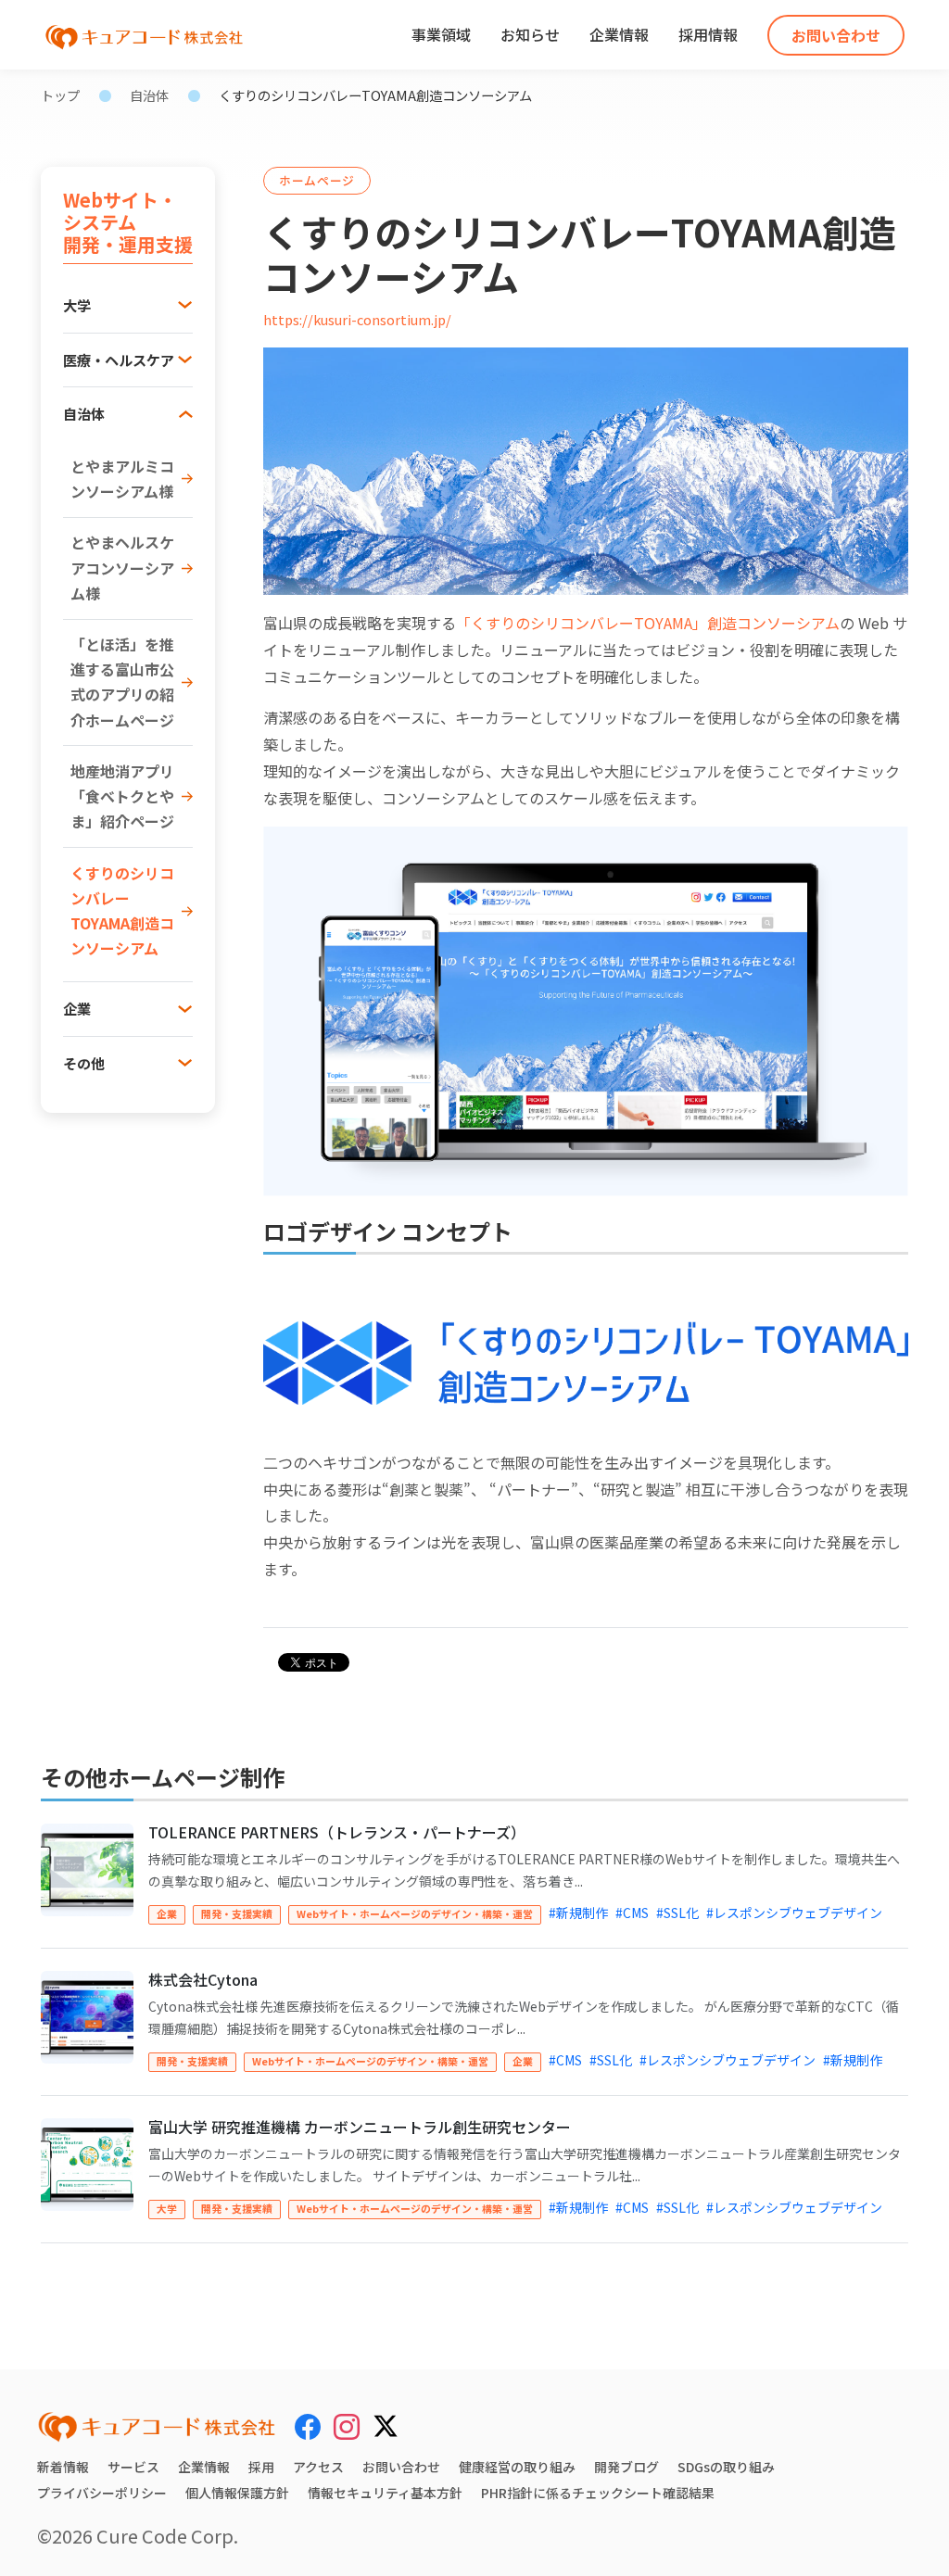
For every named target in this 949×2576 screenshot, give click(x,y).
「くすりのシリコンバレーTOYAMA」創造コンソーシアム (648, 623)
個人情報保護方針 (237, 2493)
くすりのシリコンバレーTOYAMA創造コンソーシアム (122, 911)
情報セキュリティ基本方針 (385, 2493)
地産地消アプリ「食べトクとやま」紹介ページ (122, 796)
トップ (60, 95)
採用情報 (708, 34)
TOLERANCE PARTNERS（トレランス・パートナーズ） (337, 1832)
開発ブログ (626, 2467)
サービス (133, 2467)
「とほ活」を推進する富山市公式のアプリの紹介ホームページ (122, 682)
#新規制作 (578, 1913)
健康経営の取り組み (517, 2467)
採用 (261, 2467)
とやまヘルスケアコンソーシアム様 (122, 567)
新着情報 (63, 2467)
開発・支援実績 (237, 1913)
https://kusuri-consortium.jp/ (357, 319)
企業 (167, 1913)
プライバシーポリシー (102, 2493)
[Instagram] (347, 2426)
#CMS (632, 1913)
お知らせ (530, 34)
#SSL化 (677, 1913)
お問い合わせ (836, 35)
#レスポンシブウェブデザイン (794, 1913)
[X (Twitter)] (386, 2423)
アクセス (318, 2467)
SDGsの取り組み (726, 2467)
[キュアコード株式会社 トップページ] (157, 2427)
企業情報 (619, 34)
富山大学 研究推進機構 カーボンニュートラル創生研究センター (360, 2127)
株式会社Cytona (203, 1979)
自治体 (149, 95)
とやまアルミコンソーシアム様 (122, 479)
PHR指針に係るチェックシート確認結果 (598, 2493)
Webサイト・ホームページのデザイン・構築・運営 (415, 1913)
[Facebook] (308, 2426)
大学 (167, 2208)
